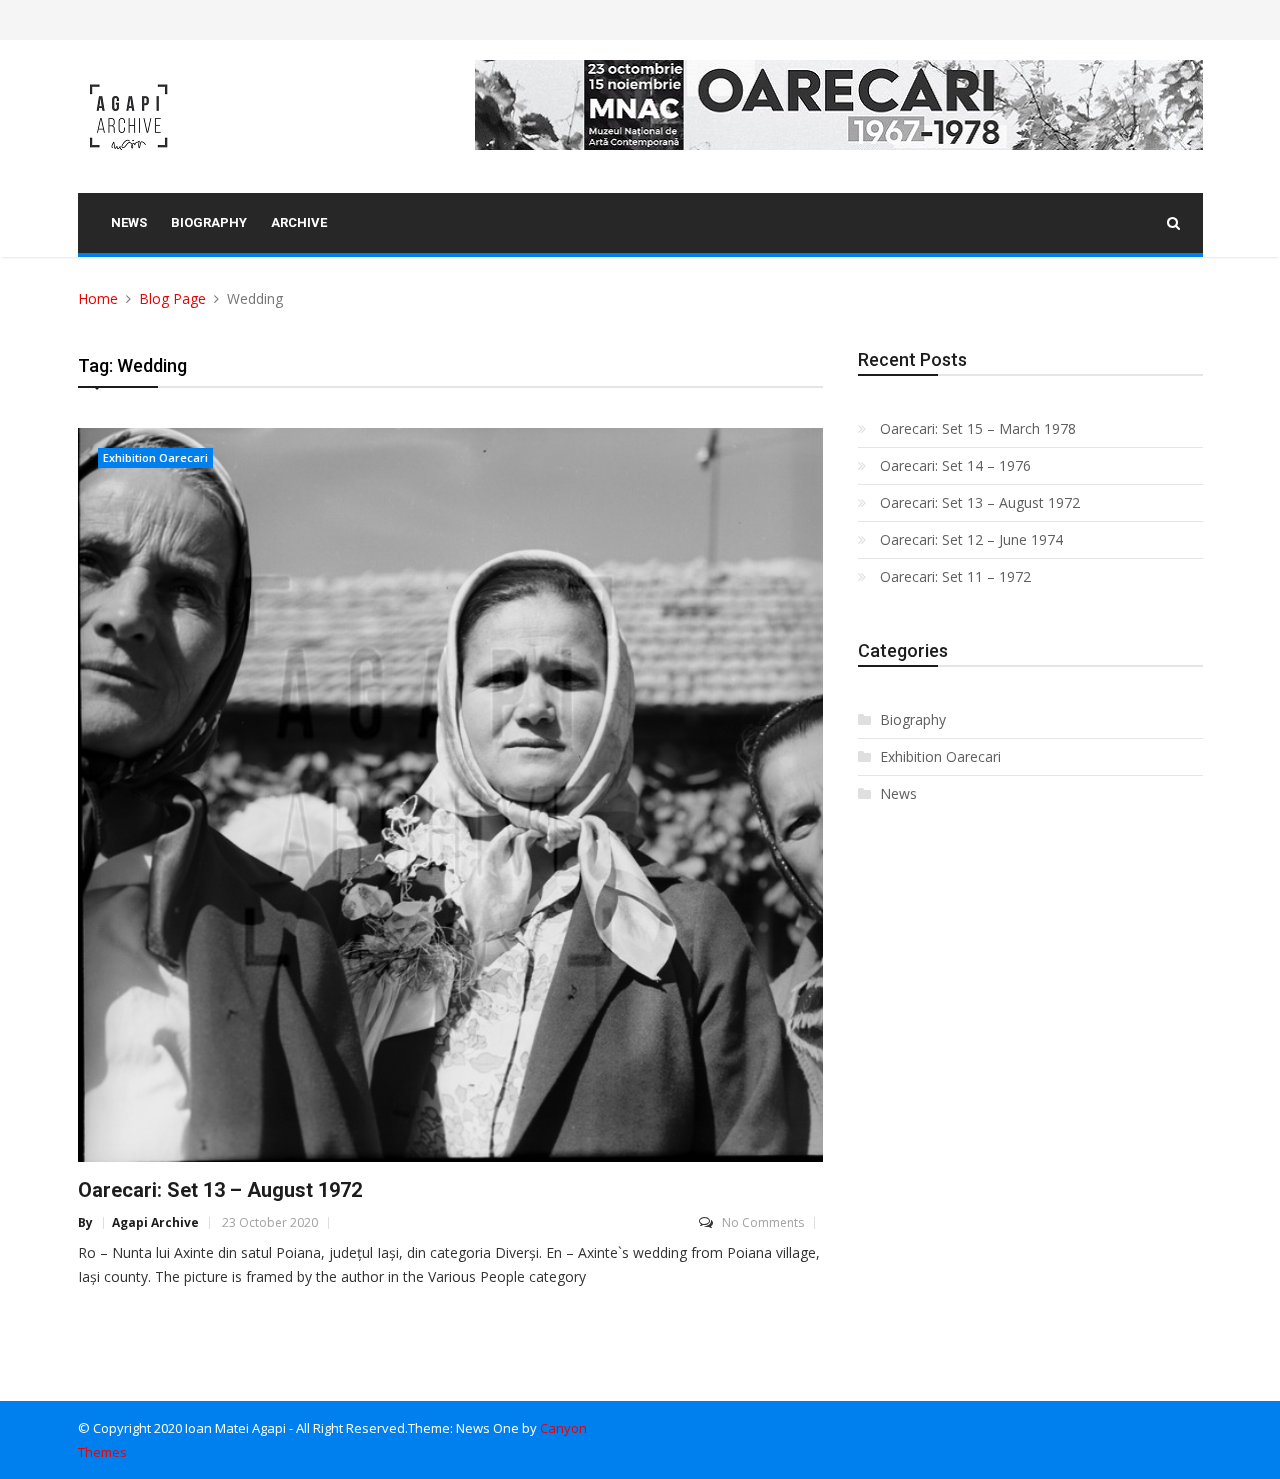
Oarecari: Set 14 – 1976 (955, 465)
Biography (913, 719)
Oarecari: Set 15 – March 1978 (978, 428)
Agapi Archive (155, 1223)
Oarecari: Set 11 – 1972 (955, 576)
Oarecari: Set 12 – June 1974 (971, 539)
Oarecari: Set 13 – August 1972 (220, 1190)
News (898, 793)
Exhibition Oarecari (155, 457)
